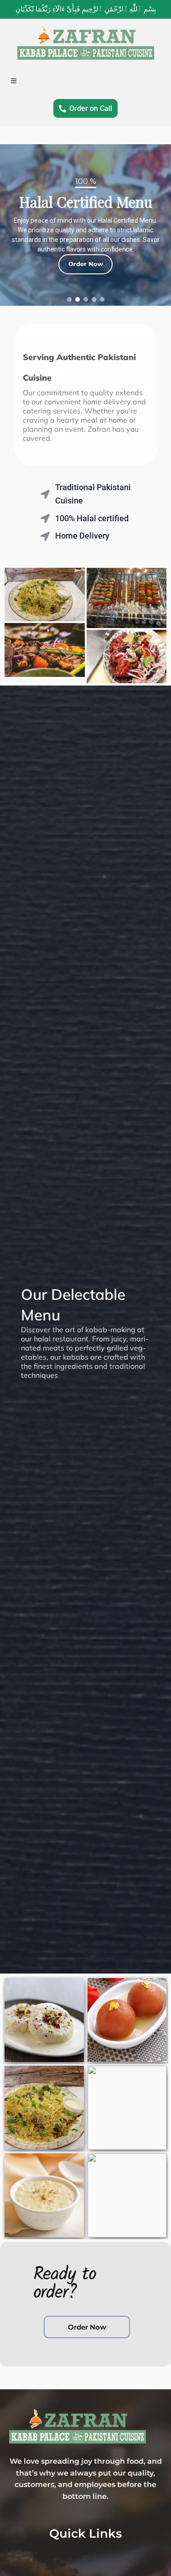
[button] (69, 299)
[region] (85, 225)
